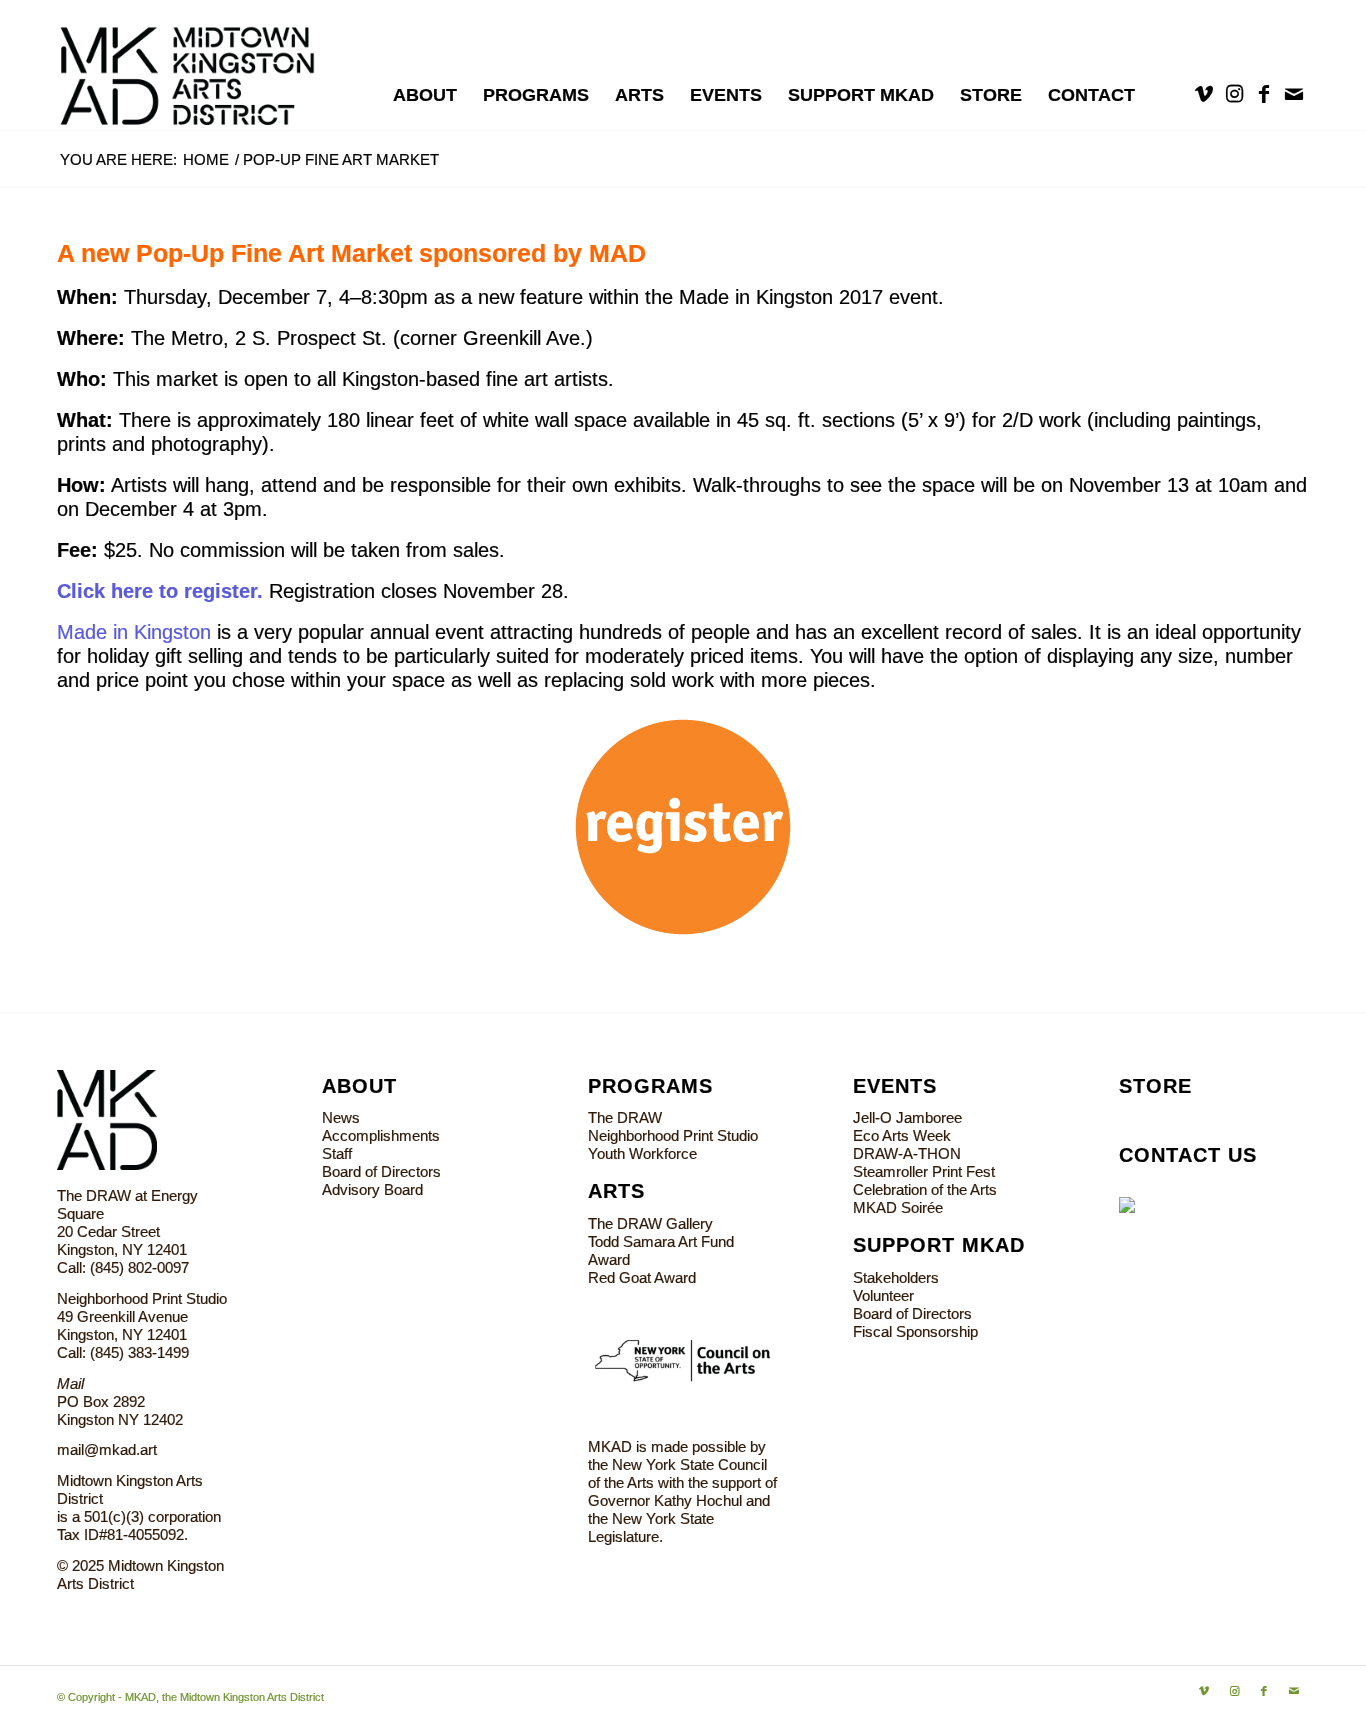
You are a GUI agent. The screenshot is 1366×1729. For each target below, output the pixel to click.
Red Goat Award (642, 1277)
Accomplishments (381, 1135)
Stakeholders (896, 1277)
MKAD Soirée (898, 1207)
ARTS (616, 1191)
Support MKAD (939, 1245)
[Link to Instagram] (1234, 94)
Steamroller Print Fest (924, 1171)
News (341, 1117)
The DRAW (625, 1117)
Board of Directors (381, 1171)
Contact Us (1188, 1155)
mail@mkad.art (107, 1449)
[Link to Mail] (1294, 94)
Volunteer (883, 1295)
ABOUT (359, 1086)
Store (1155, 1086)
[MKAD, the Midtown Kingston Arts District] (198, 65)
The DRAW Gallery (650, 1223)
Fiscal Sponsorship (915, 1331)
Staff (337, 1153)
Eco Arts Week (902, 1135)
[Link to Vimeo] (1204, 94)
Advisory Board (372, 1189)
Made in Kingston (134, 632)
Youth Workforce (642, 1153)
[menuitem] (425, 95)
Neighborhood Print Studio (673, 1135)
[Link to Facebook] (1264, 94)
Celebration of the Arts (925, 1189)
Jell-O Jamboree (907, 1117)
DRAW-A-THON (907, 1153)
